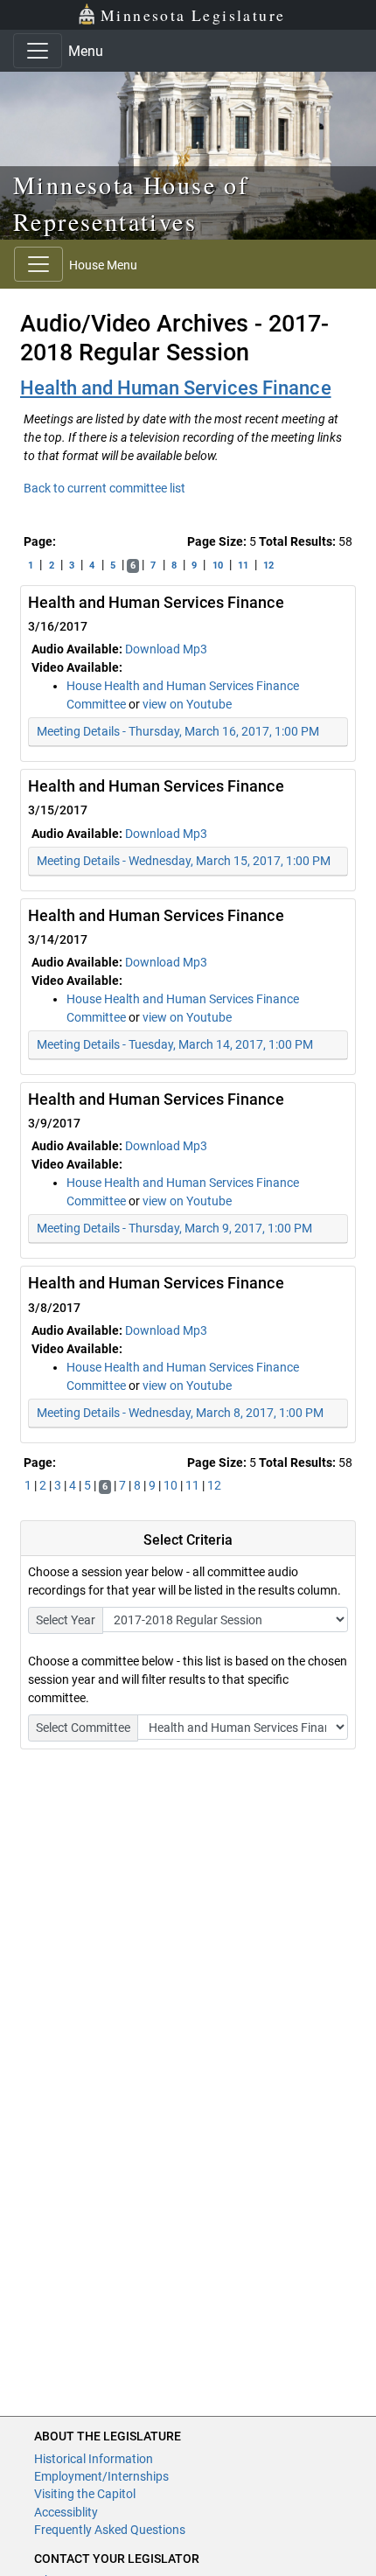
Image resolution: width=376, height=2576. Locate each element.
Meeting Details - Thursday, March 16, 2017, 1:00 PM (178, 731)
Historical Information (94, 2459)
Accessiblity (66, 2512)
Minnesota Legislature (193, 15)
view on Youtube (187, 704)
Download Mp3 (166, 649)
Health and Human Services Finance (176, 388)
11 (243, 565)
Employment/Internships (101, 2476)
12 (268, 565)
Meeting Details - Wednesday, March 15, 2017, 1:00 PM (184, 861)
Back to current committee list (104, 488)
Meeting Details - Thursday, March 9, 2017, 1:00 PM (174, 1228)
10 (218, 565)
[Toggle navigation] (38, 51)
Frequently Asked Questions (110, 2530)
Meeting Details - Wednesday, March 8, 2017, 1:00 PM (180, 1413)
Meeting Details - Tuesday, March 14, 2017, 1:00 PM (175, 1044)
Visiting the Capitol (85, 2494)
